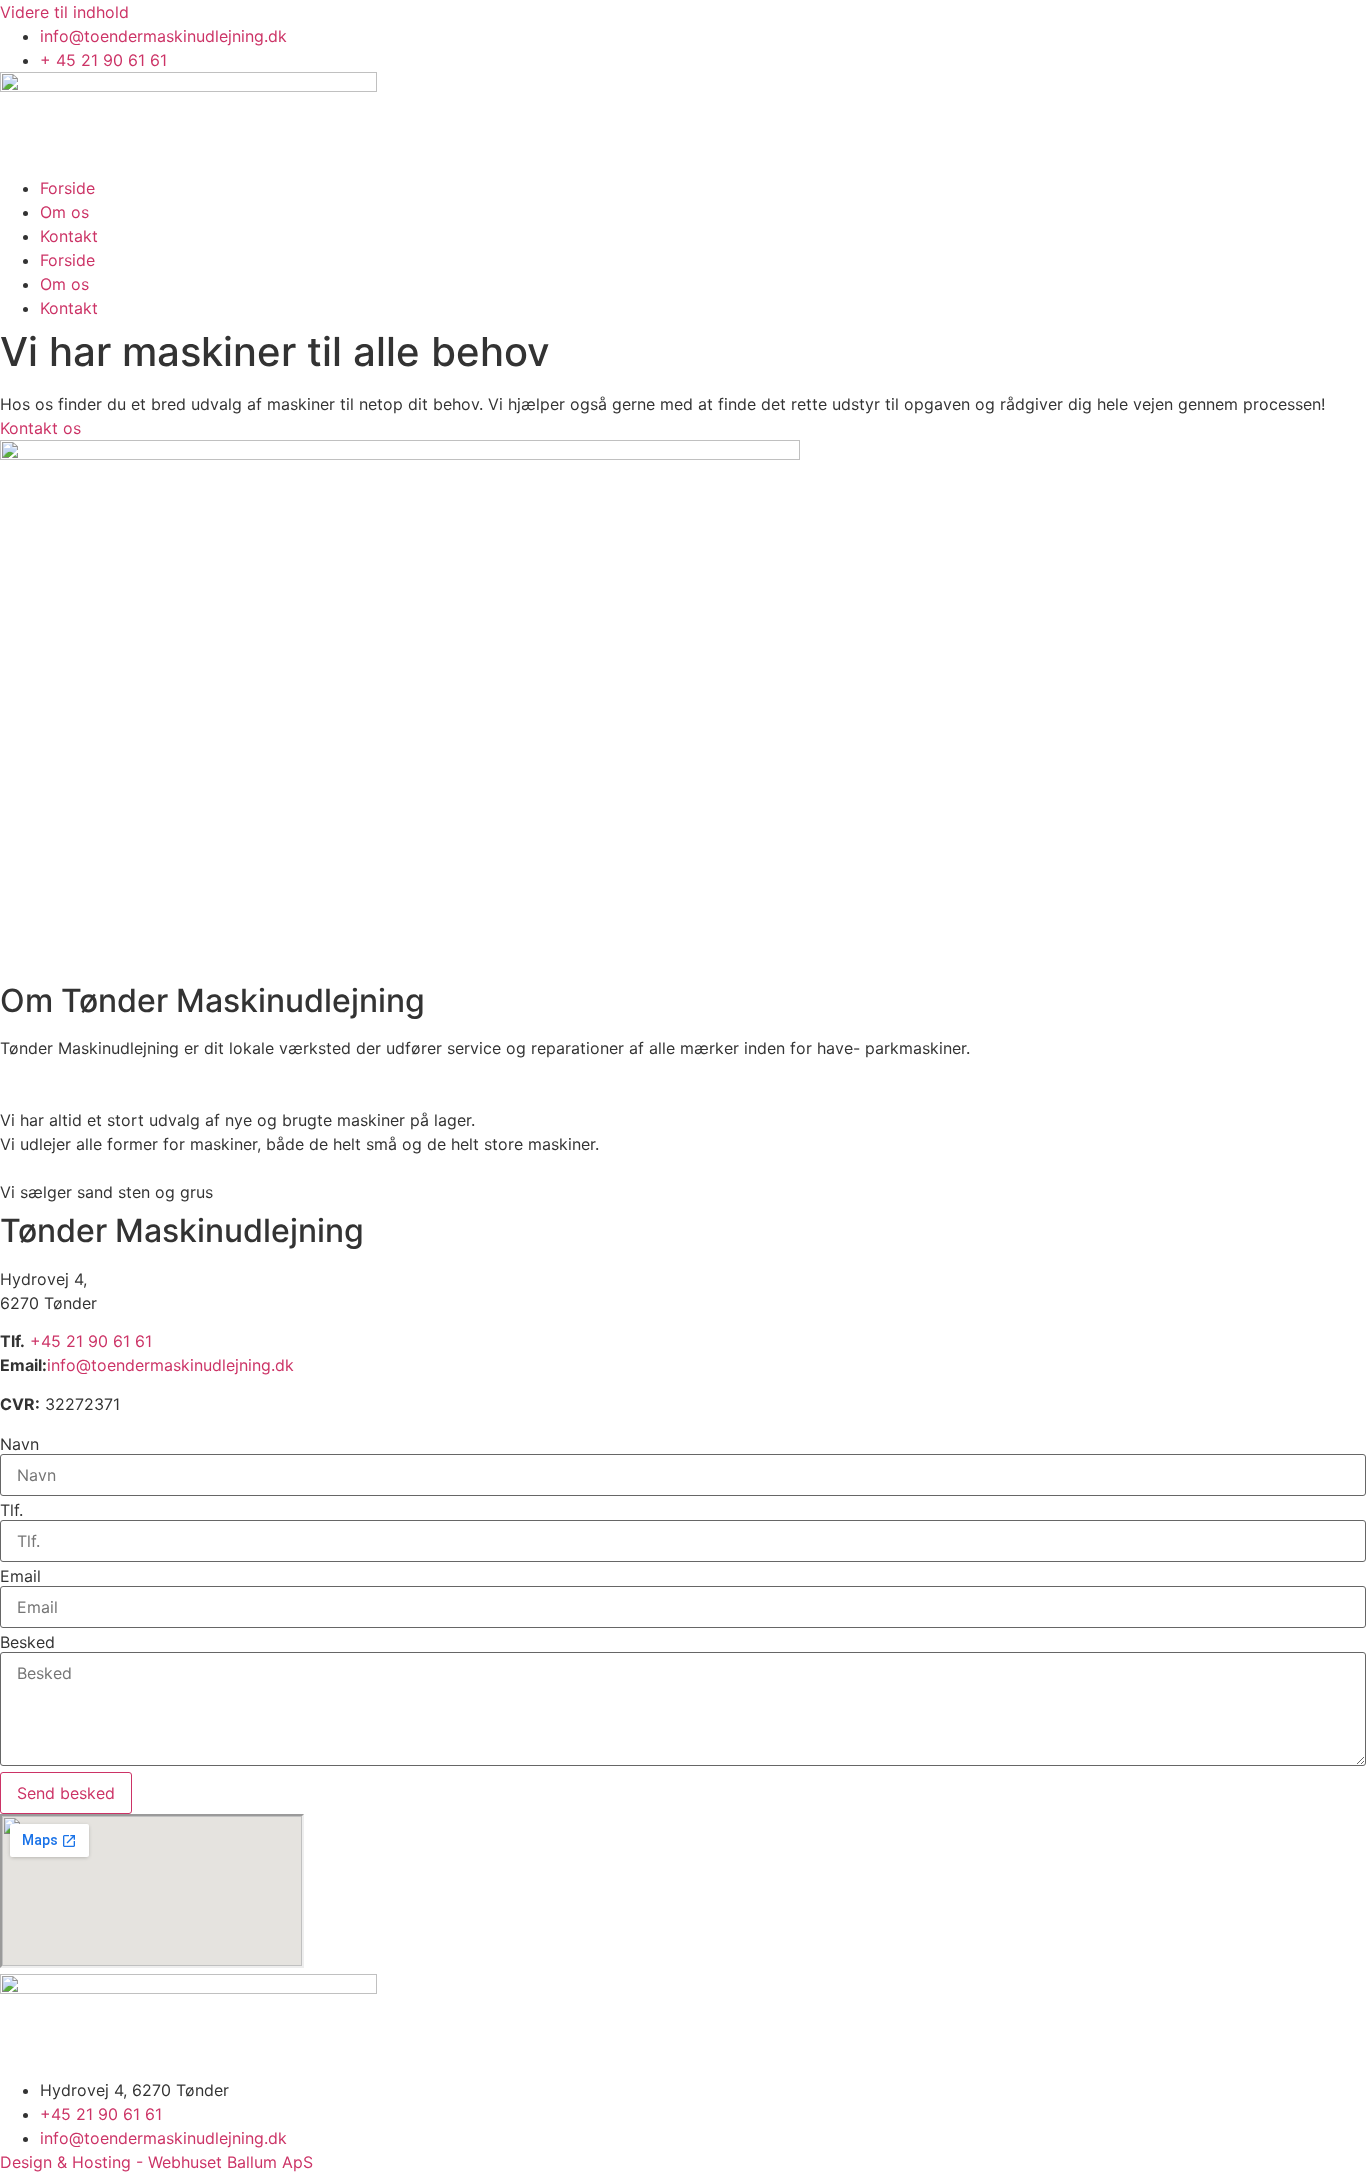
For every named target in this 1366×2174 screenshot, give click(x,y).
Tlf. (11, 1510)
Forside (67, 188)
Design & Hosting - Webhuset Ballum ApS (156, 2162)
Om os (64, 212)
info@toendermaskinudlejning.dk (170, 1365)
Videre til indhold (64, 12)
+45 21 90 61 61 (91, 1341)
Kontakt (69, 236)
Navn (19, 1444)
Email (20, 1576)
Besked (27, 1642)
